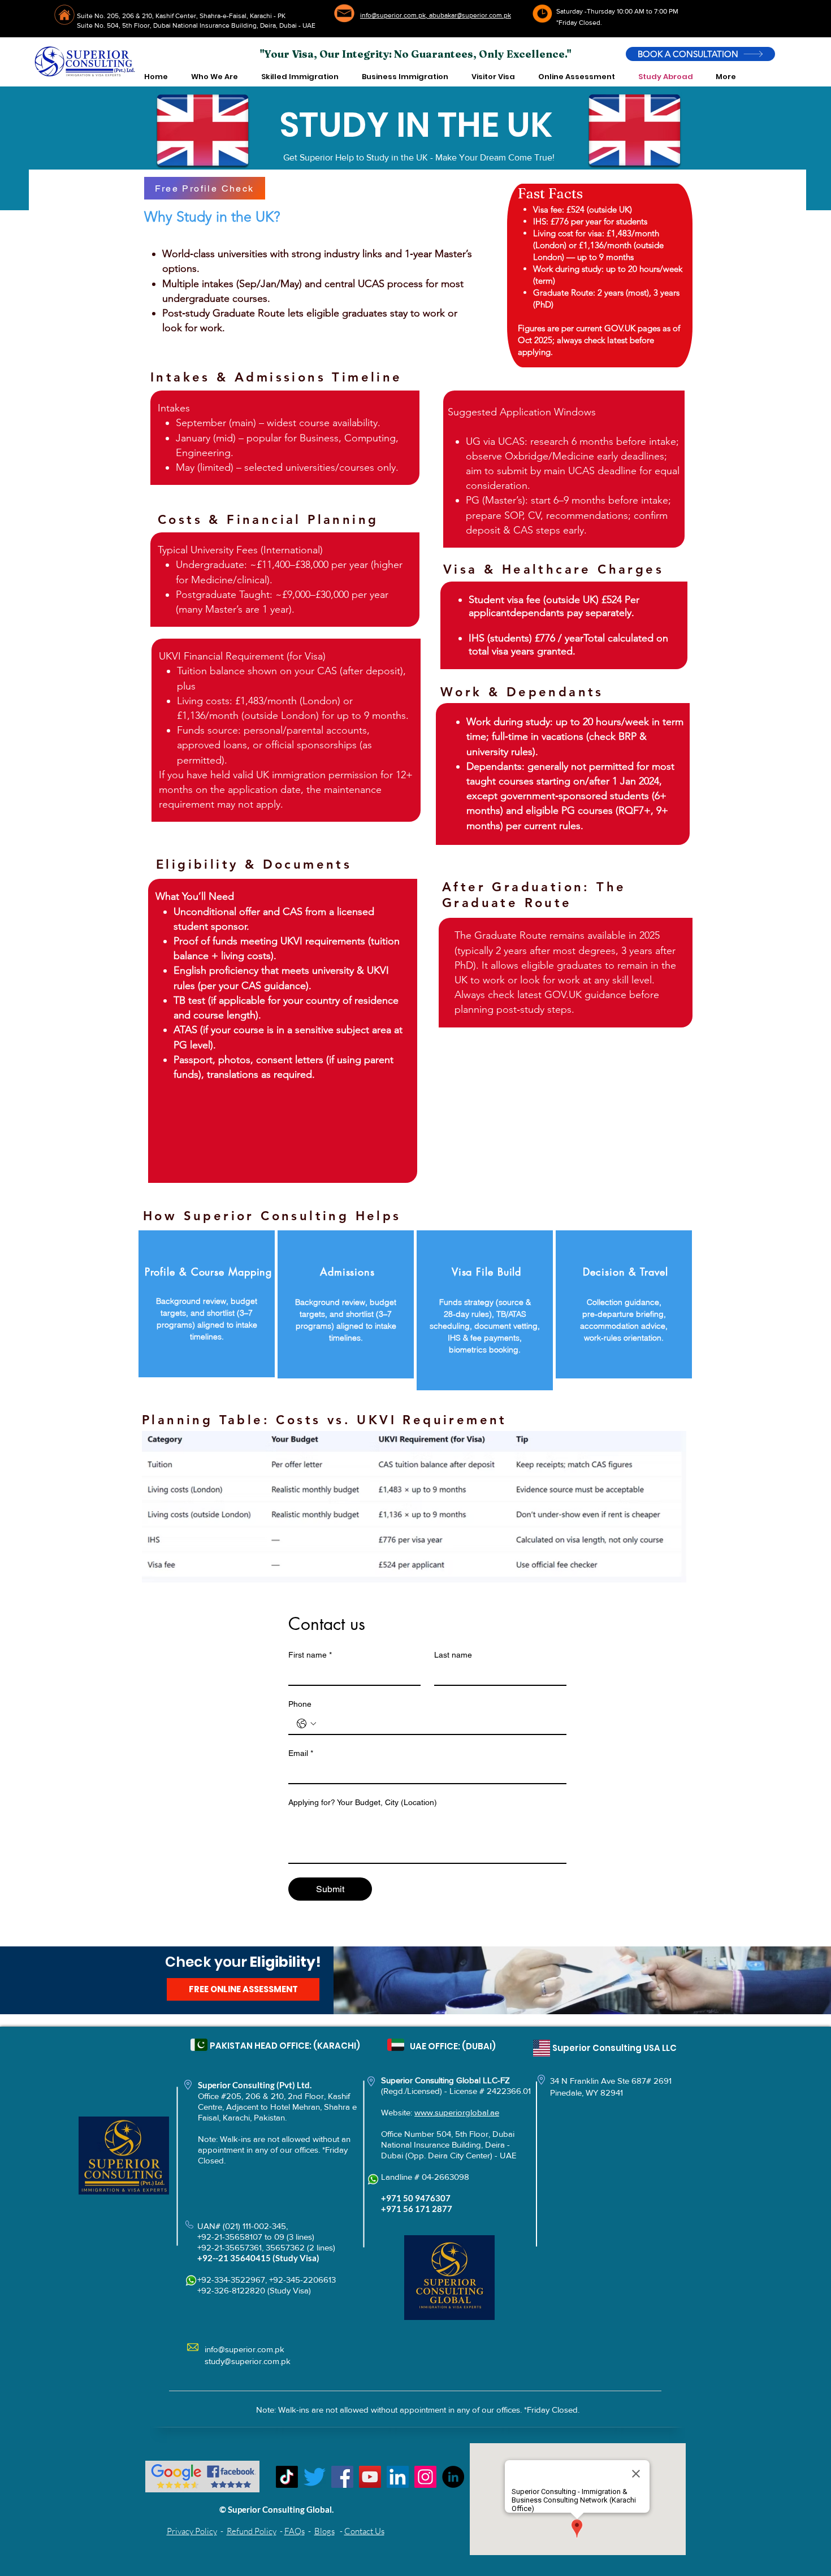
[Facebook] (342, 2477)
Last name (453, 1655)
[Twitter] (315, 2477)
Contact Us (364, 2531)
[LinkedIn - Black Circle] (453, 2477)
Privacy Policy (192, 2531)
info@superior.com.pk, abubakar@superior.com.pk (436, 15)
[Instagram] (425, 2477)
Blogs (324, 2531)
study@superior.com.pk (248, 2361)
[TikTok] (287, 2477)
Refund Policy (252, 2531)
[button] (214, 77)
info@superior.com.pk (244, 2349)
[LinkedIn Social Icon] (398, 2477)
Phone (300, 1704)
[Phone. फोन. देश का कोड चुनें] (306, 1724)
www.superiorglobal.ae (457, 2112)
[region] (207, 1304)
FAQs (295, 2531)
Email (301, 1753)
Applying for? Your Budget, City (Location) (363, 1802)
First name (310, 1655)
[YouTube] (370, 2477)
